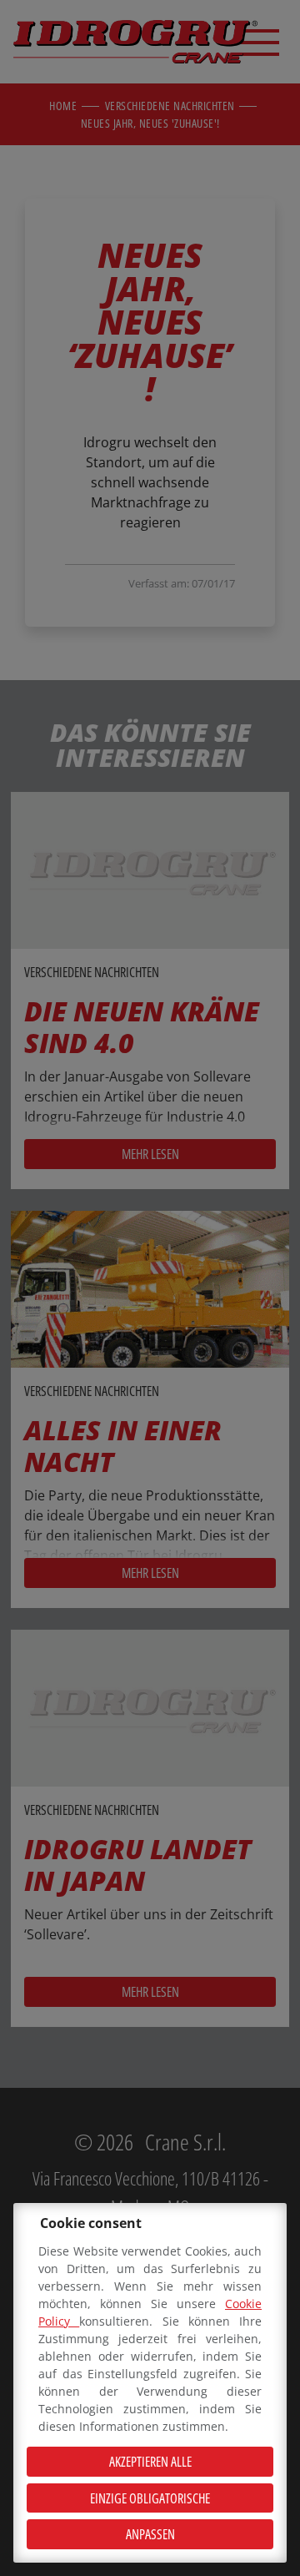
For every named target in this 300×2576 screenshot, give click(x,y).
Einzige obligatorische (150, 2498)
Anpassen (150, 2534)
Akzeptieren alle (150, 2462)
